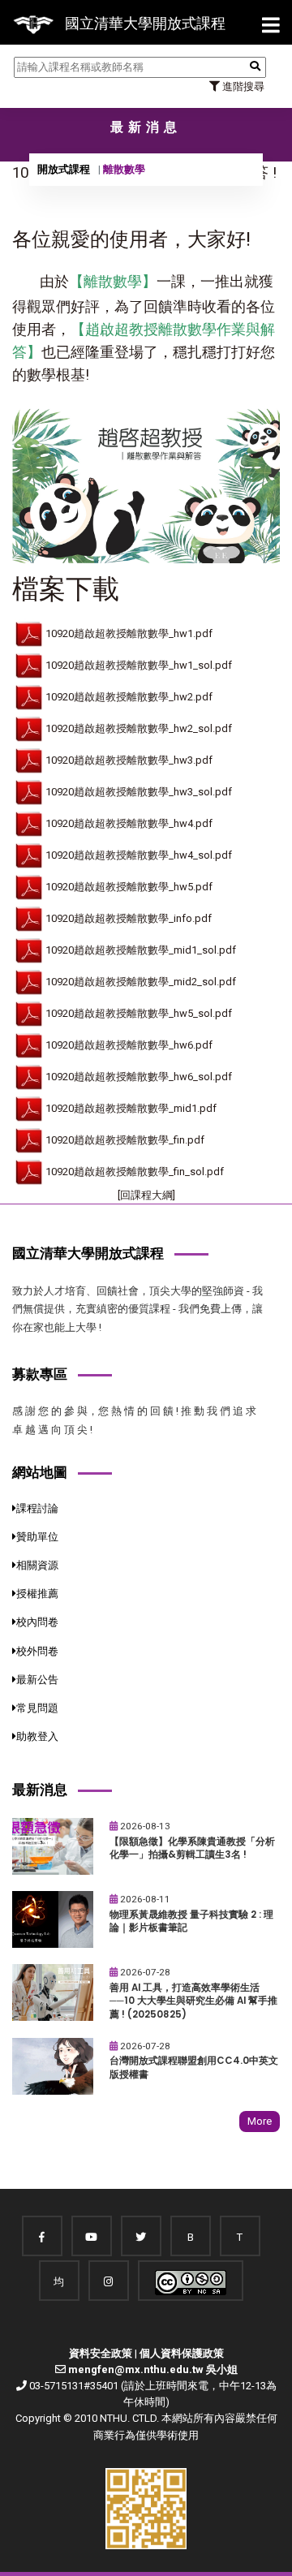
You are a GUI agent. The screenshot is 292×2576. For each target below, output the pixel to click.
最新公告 (37, 1680)
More (260, 2121)
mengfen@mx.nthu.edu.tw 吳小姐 (153, 2369)
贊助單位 (37, 1537)
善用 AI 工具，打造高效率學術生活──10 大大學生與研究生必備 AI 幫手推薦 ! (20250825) (193, 2001)
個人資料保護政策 (182, 2353)
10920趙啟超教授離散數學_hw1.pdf (129, 633)
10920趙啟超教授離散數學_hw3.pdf (129, 760)
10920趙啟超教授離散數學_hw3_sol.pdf (139, 792)
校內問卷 (37, 1622)
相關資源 (37, 1565)
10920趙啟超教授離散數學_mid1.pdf (131, 1108)
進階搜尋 (242, 86)
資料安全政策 (101, 2353)
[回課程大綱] (146, 1195)
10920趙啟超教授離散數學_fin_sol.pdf (135, 1172)
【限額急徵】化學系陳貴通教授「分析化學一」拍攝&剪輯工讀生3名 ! (192, 1848)
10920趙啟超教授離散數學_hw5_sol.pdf (139, 1013)
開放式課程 (64, 169)
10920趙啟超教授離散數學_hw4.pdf (129, 823)
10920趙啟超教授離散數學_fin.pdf (125, 1140)
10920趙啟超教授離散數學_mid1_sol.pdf (141, 950)
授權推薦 (37, 1594)
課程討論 (37, 1508)
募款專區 (40, 1374)
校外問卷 (37, 1651)
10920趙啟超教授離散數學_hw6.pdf (129, 1045)
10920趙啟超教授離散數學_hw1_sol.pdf (139, 665)
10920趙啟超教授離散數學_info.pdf (129, 918)
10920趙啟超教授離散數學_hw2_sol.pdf (139, 728)
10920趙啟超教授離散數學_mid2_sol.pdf (141, 982)
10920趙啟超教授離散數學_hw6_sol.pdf (139, 1077)
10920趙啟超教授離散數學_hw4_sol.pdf (139, 855)
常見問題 (37, 1708)
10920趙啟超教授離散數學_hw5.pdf (129, 887)
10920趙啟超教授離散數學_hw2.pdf (129, 697)
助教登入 (37, 1736)
